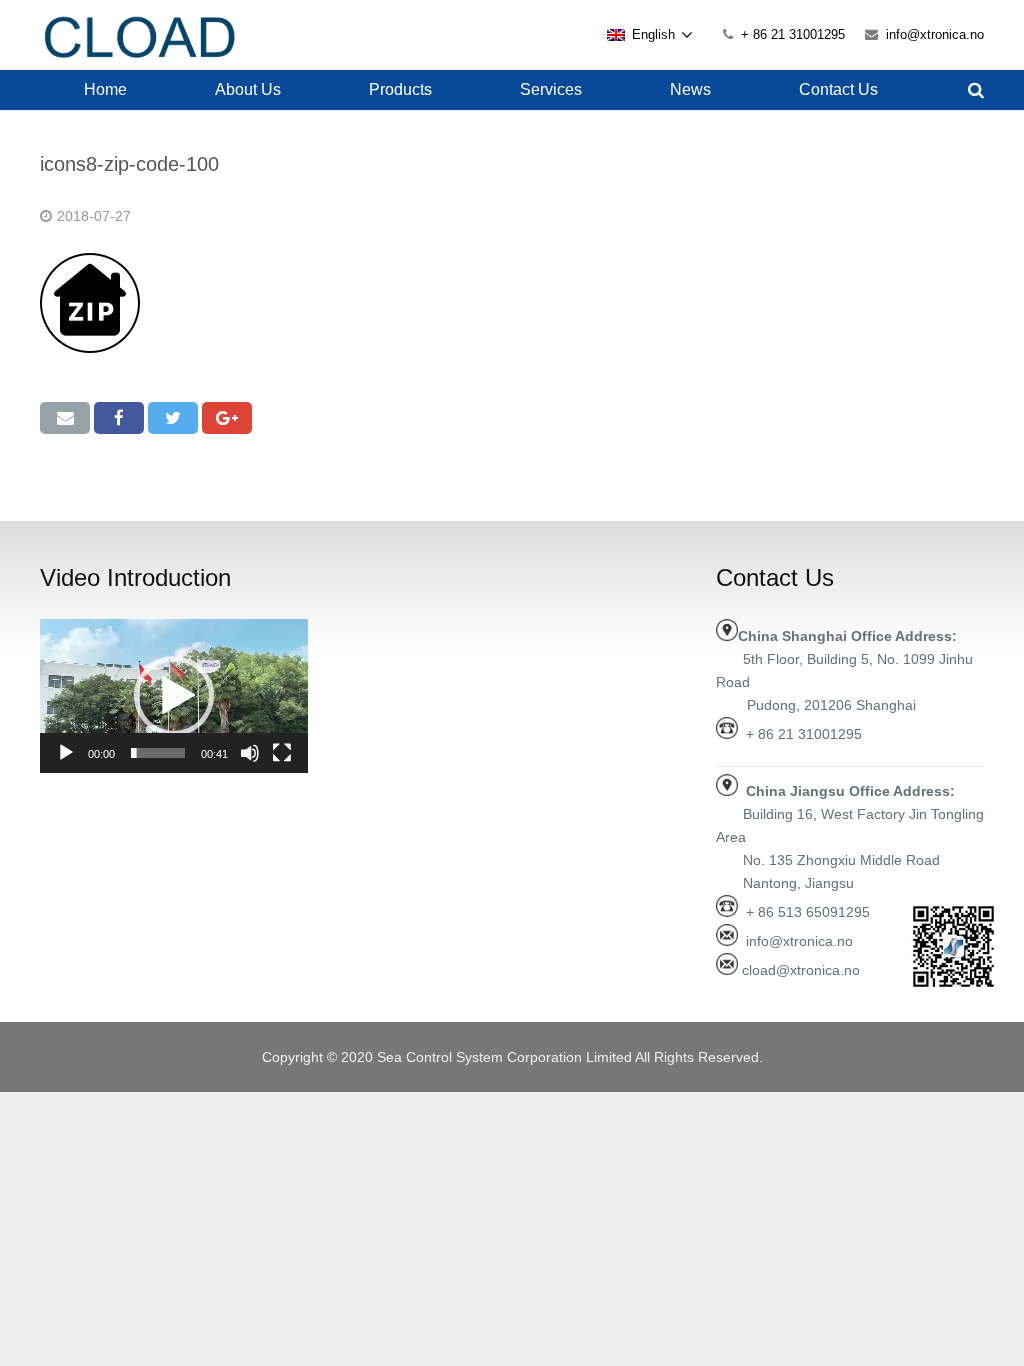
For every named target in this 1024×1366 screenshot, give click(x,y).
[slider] (158, 753)
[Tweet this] (173, 418)
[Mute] (250, 753)
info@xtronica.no (935, 34)
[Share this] (119, 418)
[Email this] (65, 418)
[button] (174, 696)
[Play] (66, 753)
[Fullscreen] (282, 753)
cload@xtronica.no (801, 970)
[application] (174, 696)
